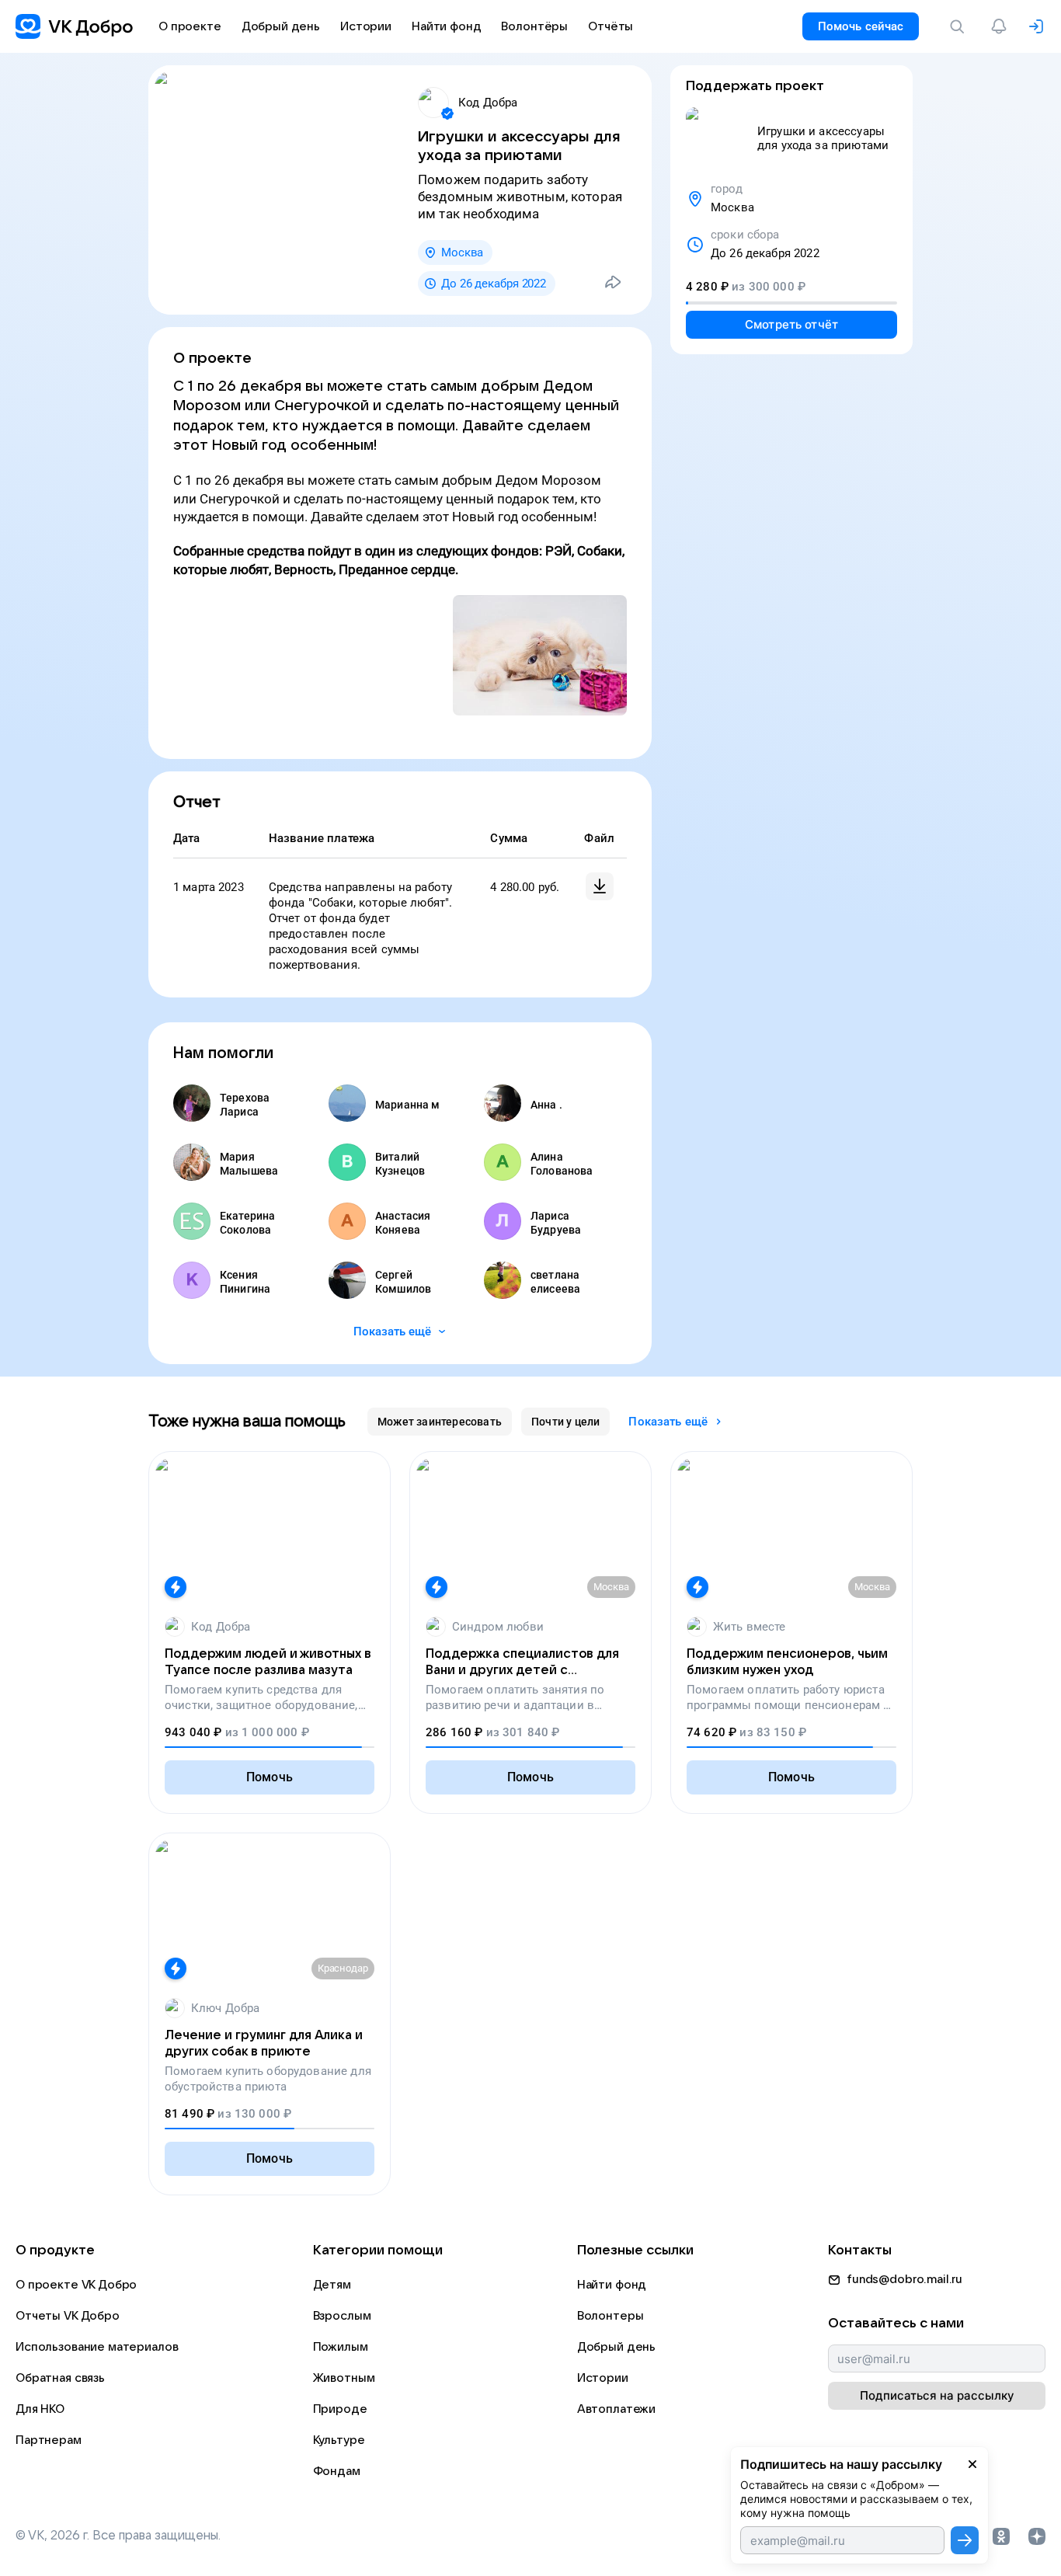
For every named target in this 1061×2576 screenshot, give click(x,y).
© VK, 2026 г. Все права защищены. (118, 2536)
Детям (332, 2285)
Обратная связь (60, 2378)
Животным (344, 2378)
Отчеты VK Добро (68, 2316)
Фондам (337, 2471)
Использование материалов (97, 2347)
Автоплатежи (616, 2409)
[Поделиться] (613, 282)
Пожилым (341, 2347)
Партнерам (49, 2440)
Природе (340, 2409)
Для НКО (40, 2409)
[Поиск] (960, 26)
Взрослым (342, 2316)
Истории (603, 2378)
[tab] (440, 1422)
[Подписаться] (965, 2540)
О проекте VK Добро (76, 2285)
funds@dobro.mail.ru (904, 2279)
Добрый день (616, 2347)
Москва (462, 252)
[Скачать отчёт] (600, 886)
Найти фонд (612, 2285)
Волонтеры (611, 2316)
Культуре (339, 2440)
